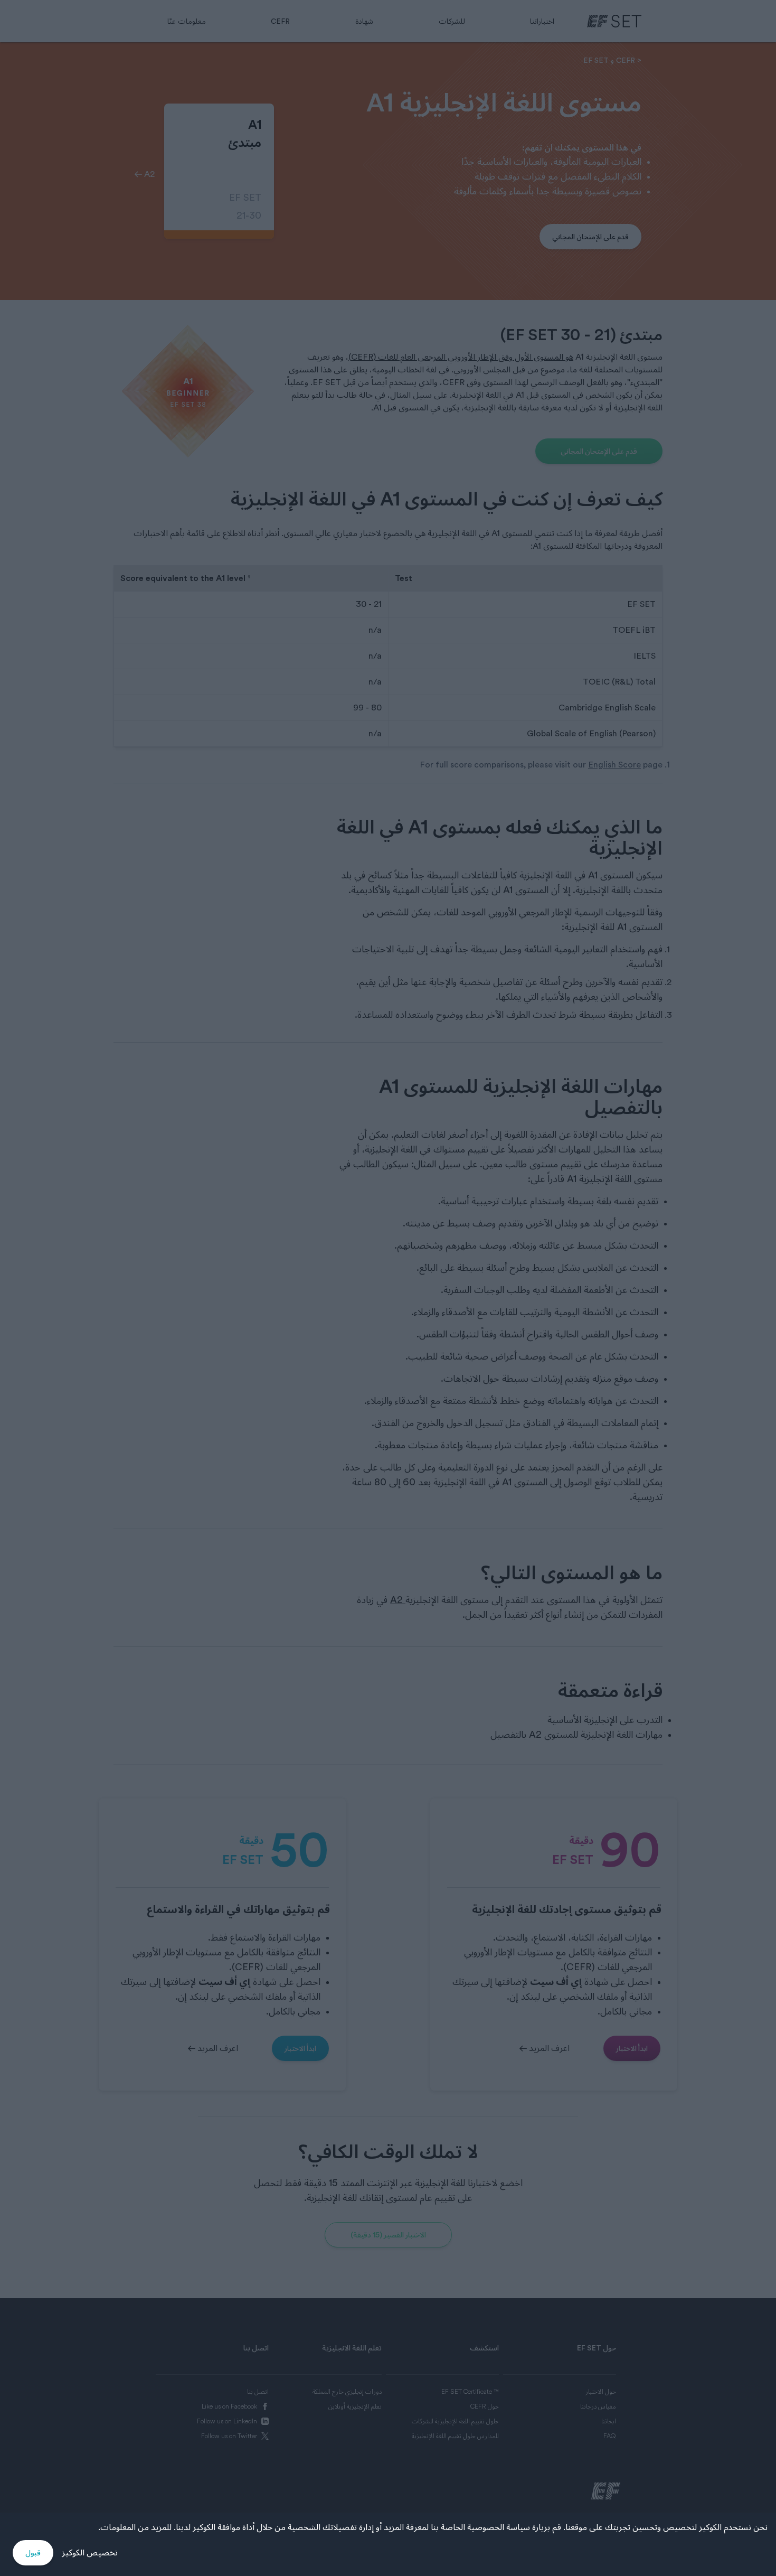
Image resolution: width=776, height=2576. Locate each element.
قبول (33, 2553)
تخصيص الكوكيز (90, 2553)
